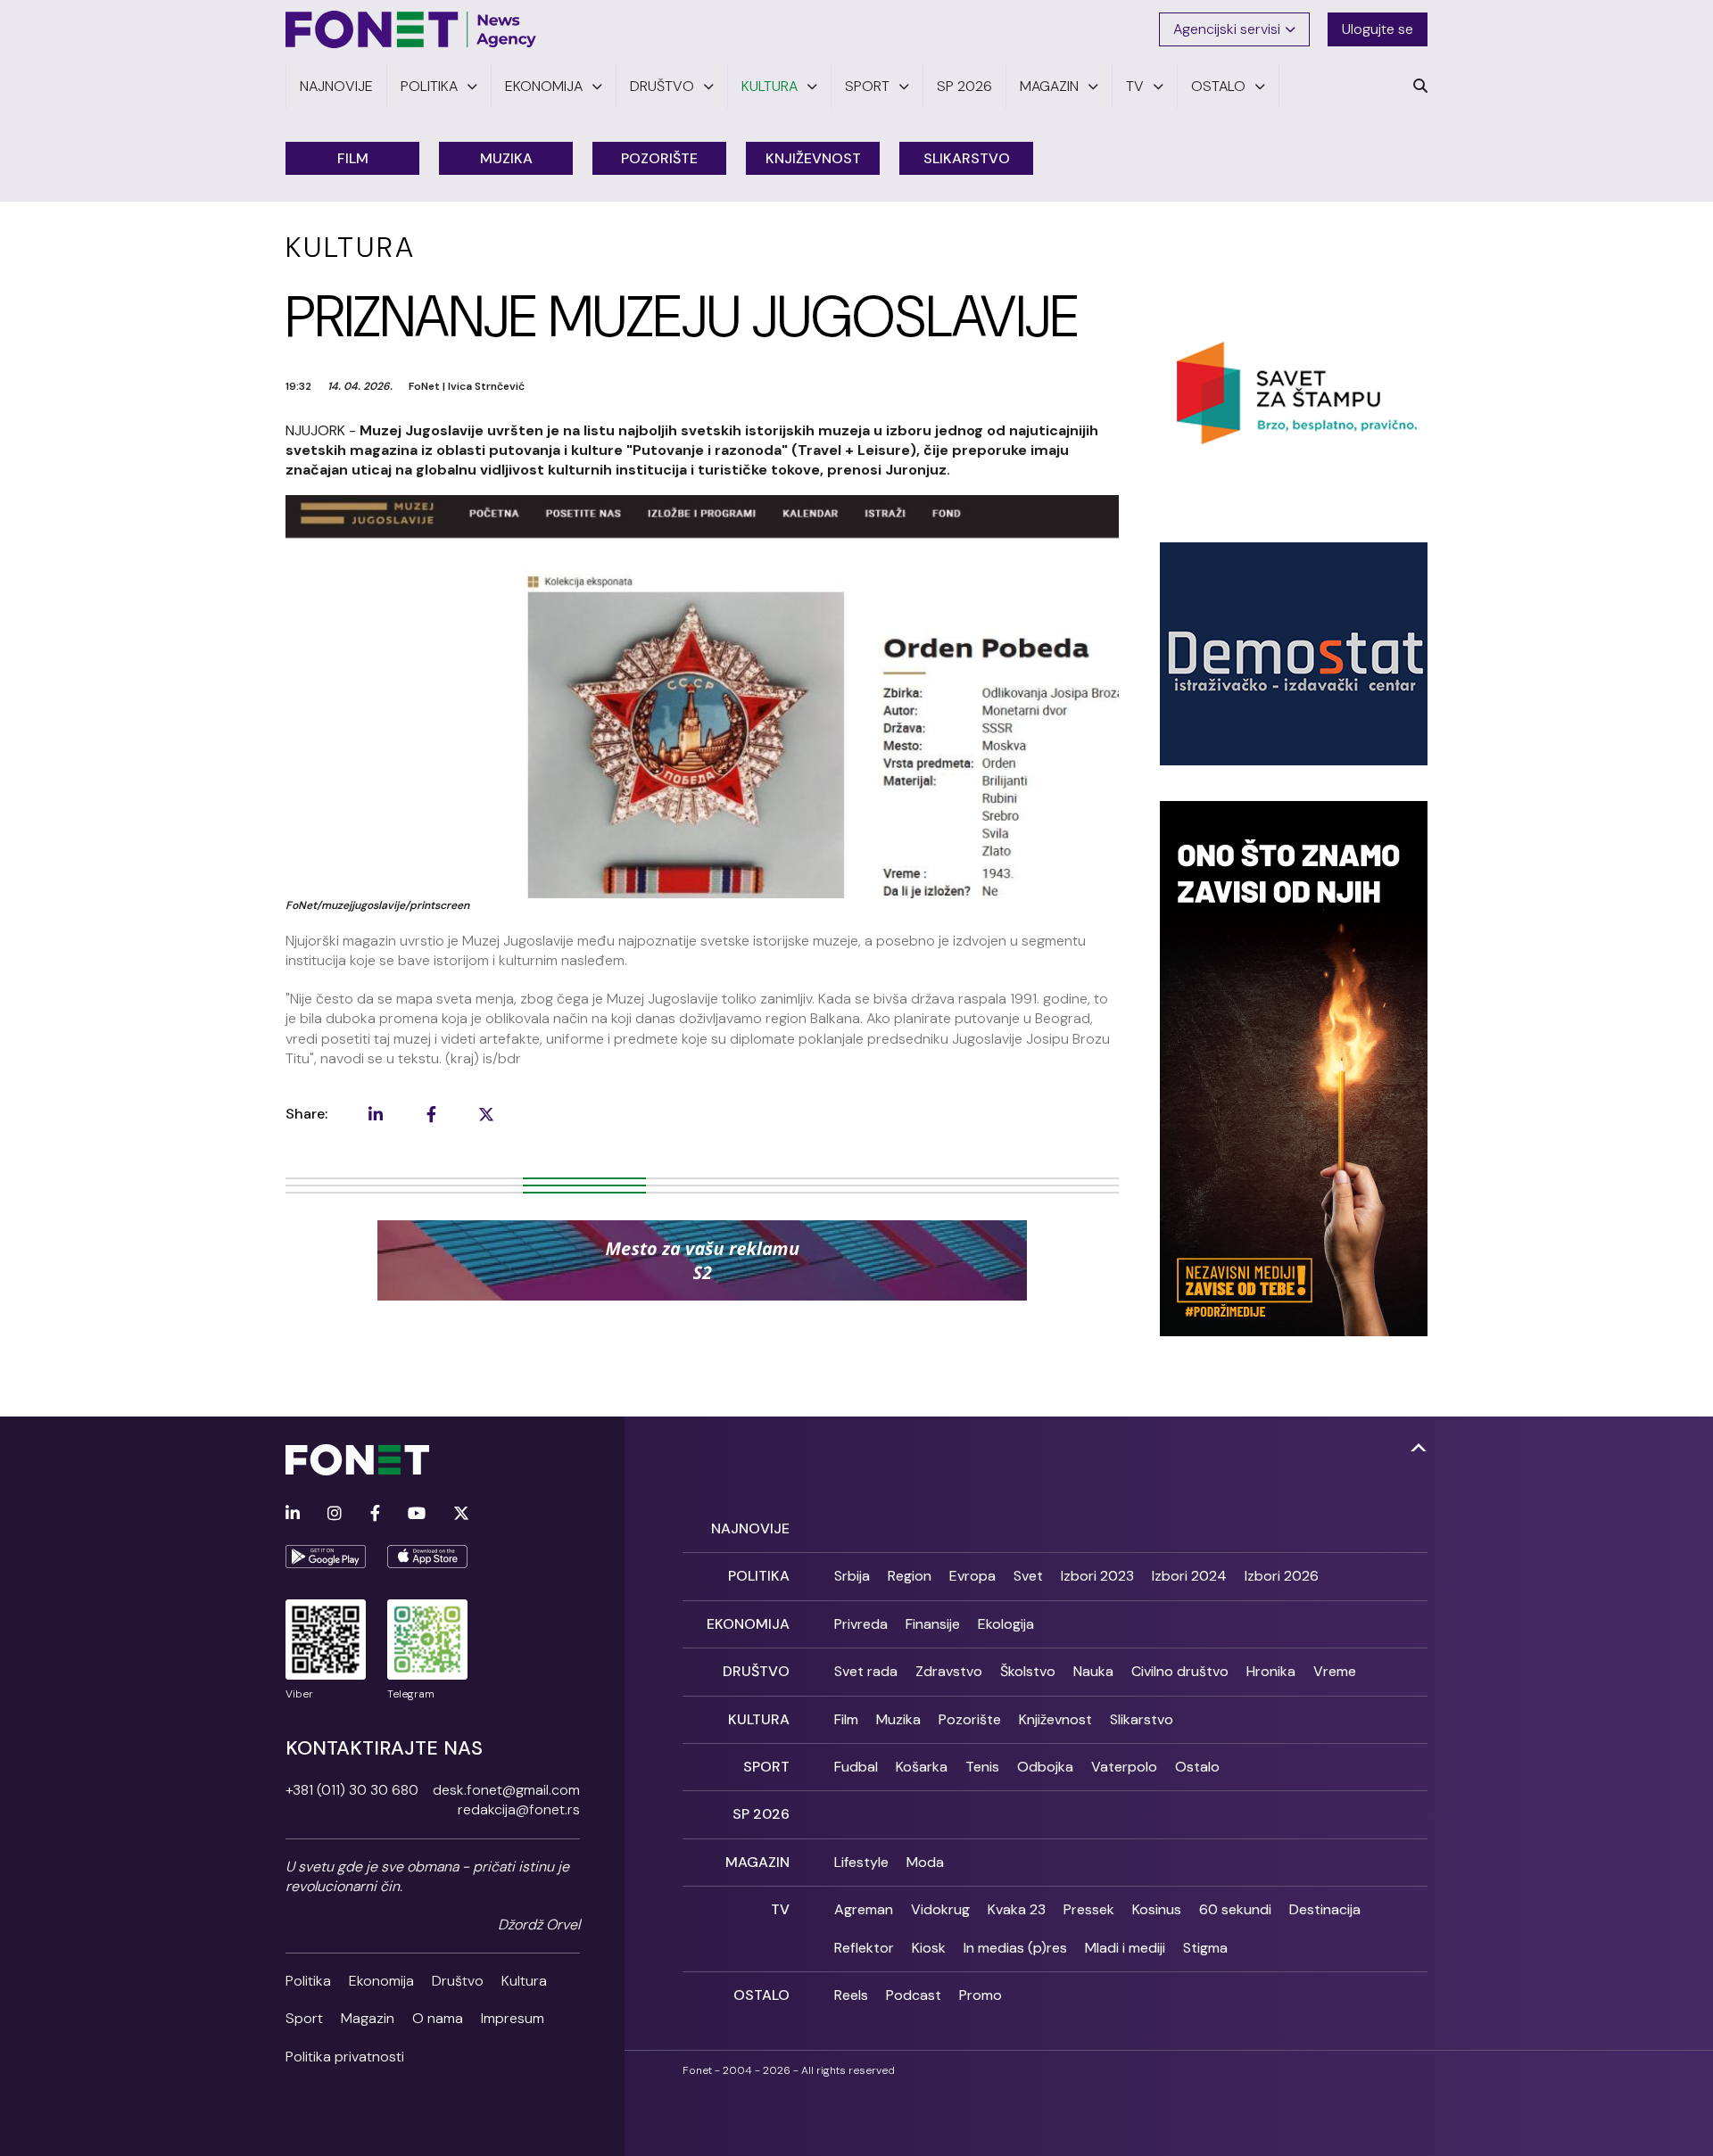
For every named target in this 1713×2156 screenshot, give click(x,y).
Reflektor (864, 1948)
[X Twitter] (461, 1514)
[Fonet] (411, 29)
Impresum (513, 2018)
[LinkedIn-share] (376, 1114)
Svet (1028, 1576)
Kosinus (1157, 1909)
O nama (438, 2018)
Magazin (368, 2018)
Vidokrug (940, 1909)
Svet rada (866, 1671)
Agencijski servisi (1227, 29)
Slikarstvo (967, 158)
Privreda (861, 1624)
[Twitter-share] (486, 1114)
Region (910, 1576)
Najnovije (750, 1528)
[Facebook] (375, 1514)
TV (780, 1909)
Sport (304, 2018)
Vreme (1335, 1671)
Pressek (1089, 1909)
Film (353, 158)
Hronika (1271, 1671)
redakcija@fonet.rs (519, 1809)
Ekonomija (381, 1981)
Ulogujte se (1378, 29)
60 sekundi (1235, 1909)
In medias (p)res (1015, 1948)
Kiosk (929, 1948)
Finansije (933, 1624)
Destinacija (1325, 1909)
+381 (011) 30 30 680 (352, 1790)
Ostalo (1197, 1767)
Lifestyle (861, 1862)
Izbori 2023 (1097, 1576)
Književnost (813, 158)
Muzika (506, 158)
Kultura (524, 1981)
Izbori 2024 (1189, 1576)
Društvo (458, 1981)
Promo (981, 1995)
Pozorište (659, 158)
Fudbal (856, 1767)
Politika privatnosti (345, 2057)
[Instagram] (335, 1514)
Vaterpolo (1124, 1767)
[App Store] (427, 1557)
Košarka (922, 1767)
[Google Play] (326, 1557)
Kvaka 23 (1017, 1909)
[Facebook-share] (431, 1114)
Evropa (972, 1576)
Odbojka (1045, 1767)
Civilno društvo (1180, 1671)
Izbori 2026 (1282, 1576)
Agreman (864, 1909)
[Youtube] (417, 1514)
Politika (308, 1981)
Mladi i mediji (1125, 1948)
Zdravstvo (949, 1671)
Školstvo (1028, 1671)
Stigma (1205, 1948)
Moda (925, 1862)
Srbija (852, 1576)
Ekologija (1006, 1624)
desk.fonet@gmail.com (506, 1790)
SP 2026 (761, 1814)
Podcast (914, 1995)
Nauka (1093, 1671)
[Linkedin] (293, 1514)
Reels (851, 1995)
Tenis (982, 1767)
